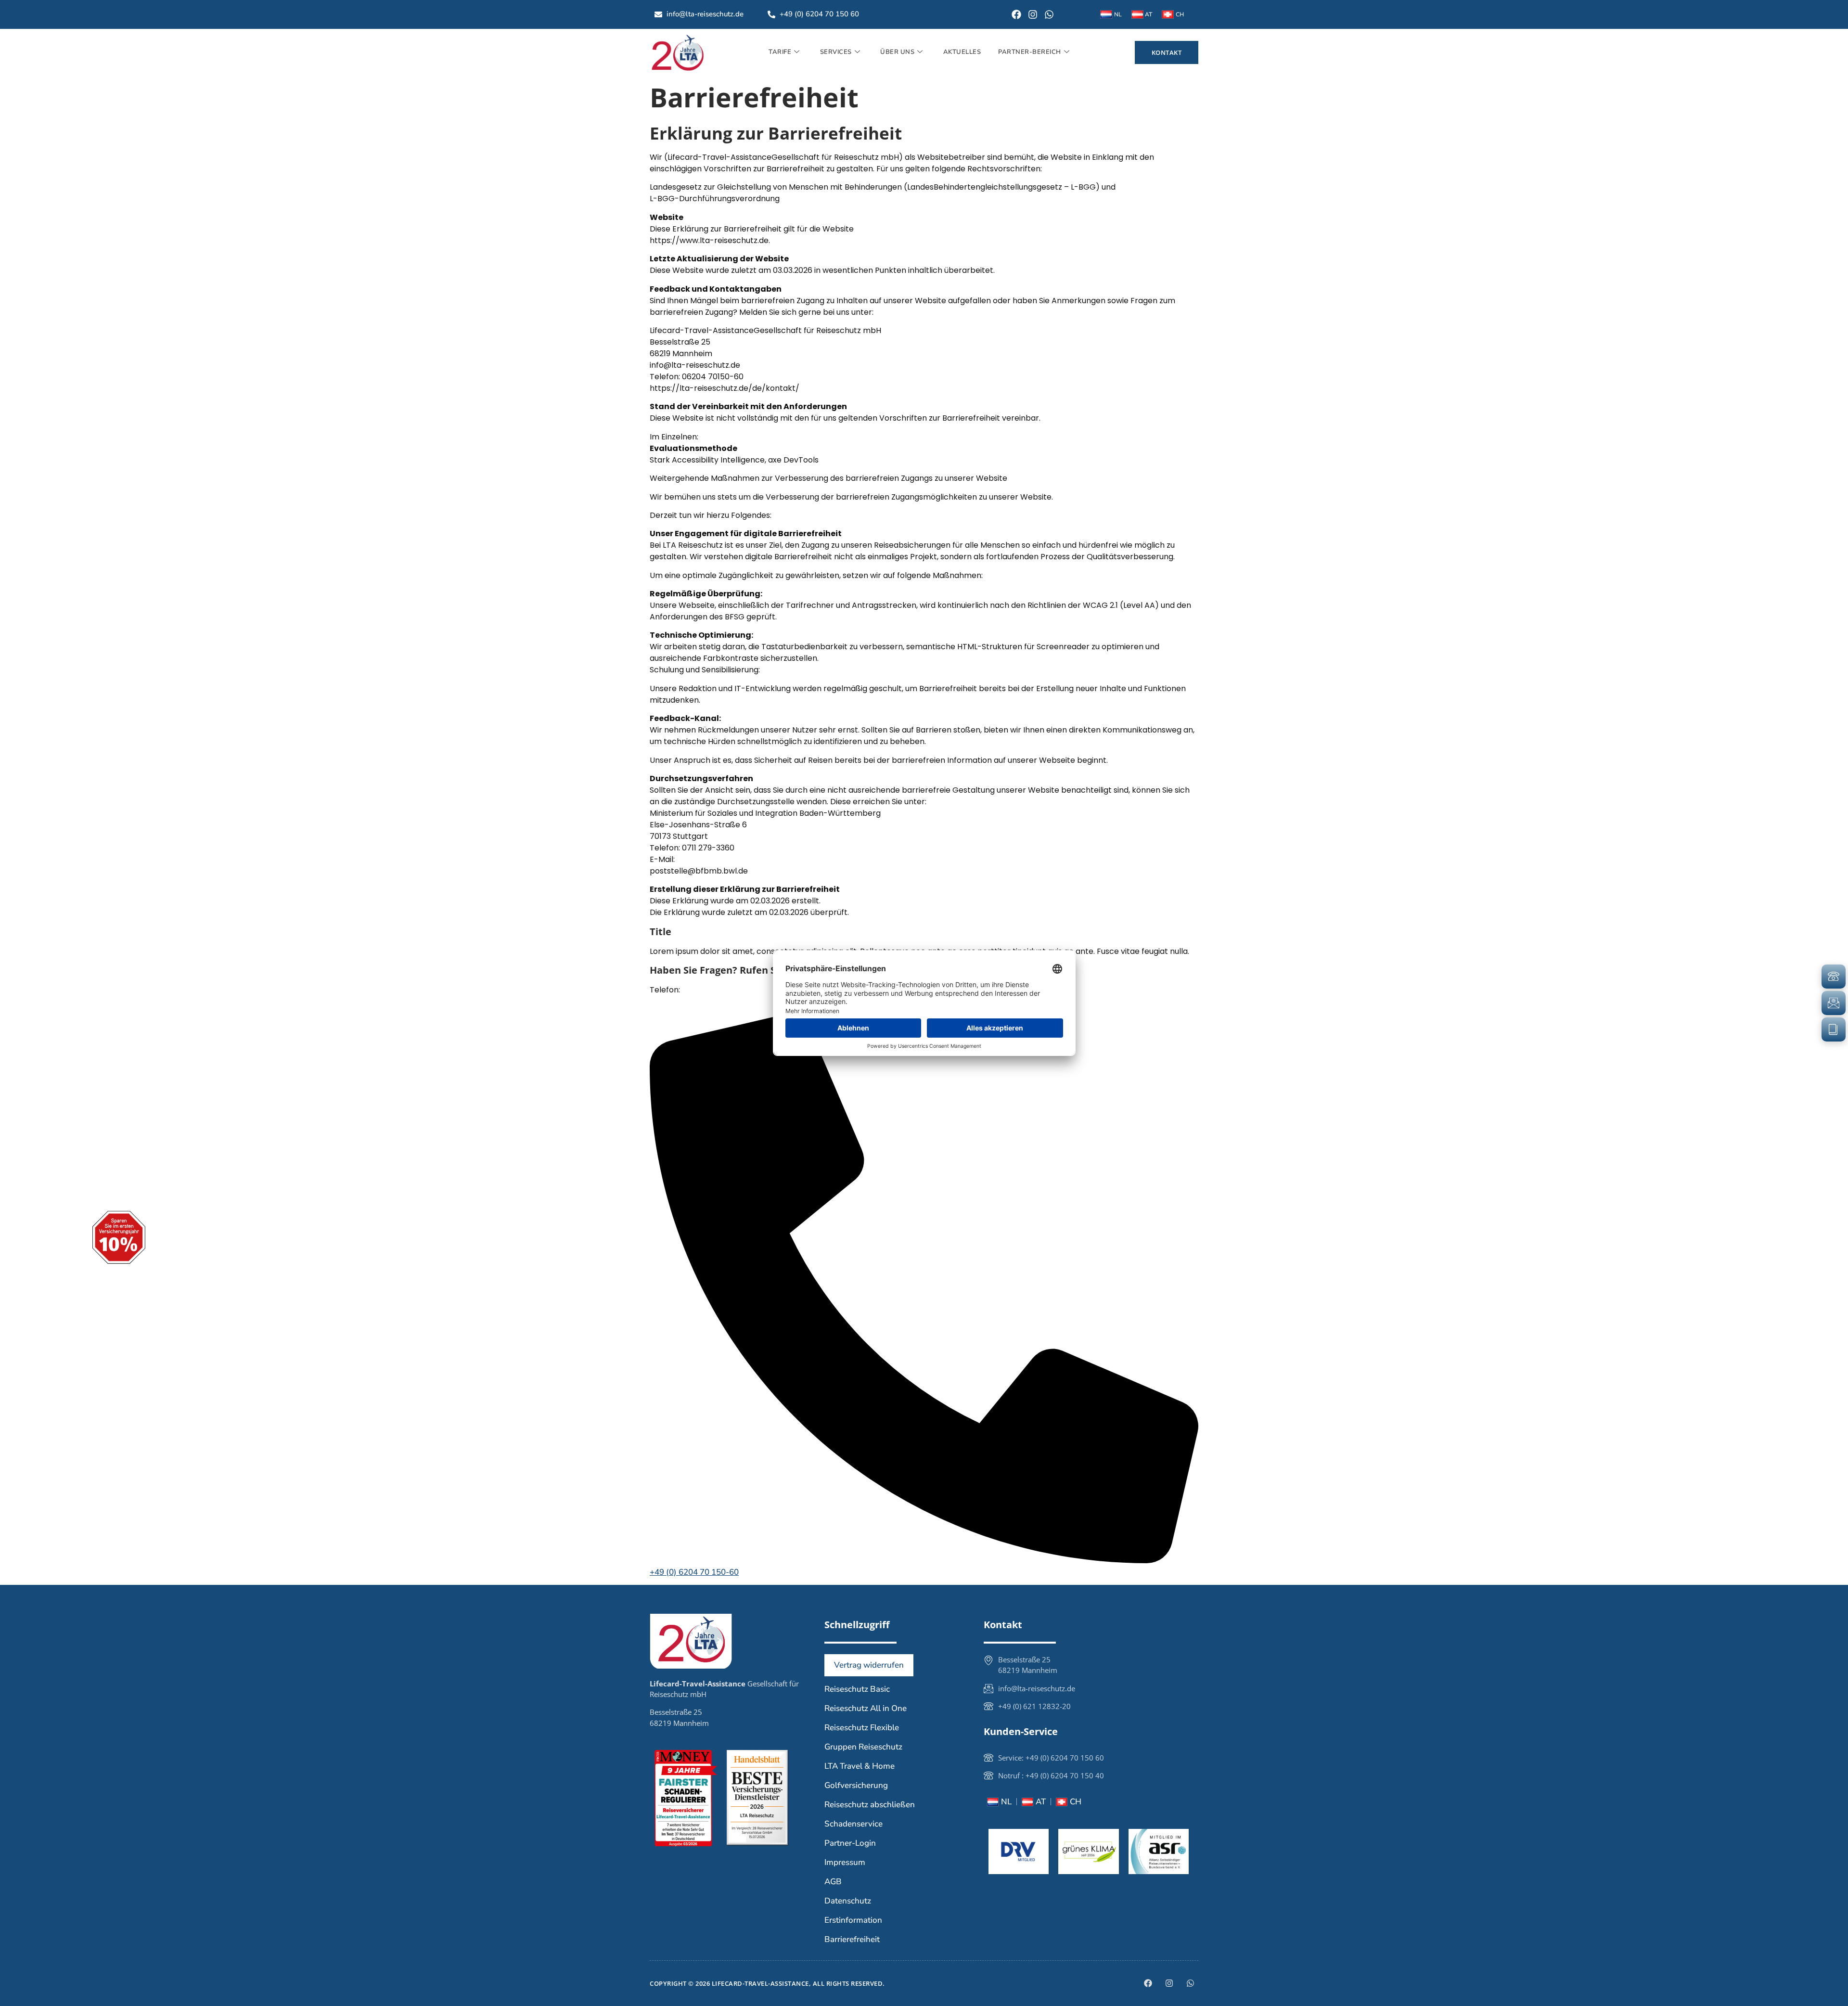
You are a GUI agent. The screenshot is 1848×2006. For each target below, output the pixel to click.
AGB (833, 1882)
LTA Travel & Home (860, 1766)
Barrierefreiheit (852, 1939)
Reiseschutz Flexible (862, 1728)
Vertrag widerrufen (869, 1665)
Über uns (897, 52)
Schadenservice (853, 1824)
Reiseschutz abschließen (870, 1805)
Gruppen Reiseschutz (863, 1747)
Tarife (780, 52)
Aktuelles (962, 52)
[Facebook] (1016, 14)
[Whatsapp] (1049, 14)
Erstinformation (853, 1920)
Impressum (845, 1862)
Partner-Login (850, 1843)
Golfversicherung (856, 1785)
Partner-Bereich (1030, 52)
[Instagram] (1033, 14)
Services (836, 52)
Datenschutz (848, 1901)
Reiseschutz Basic (857, 1689)
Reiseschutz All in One (866, 1708)
